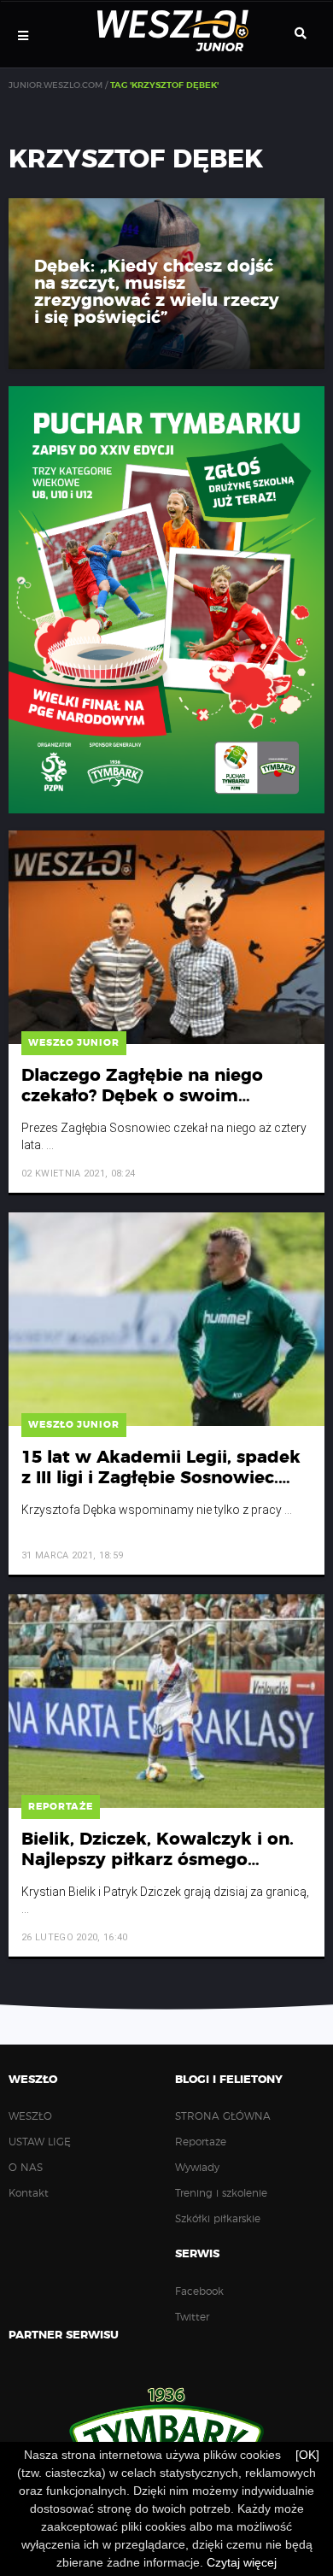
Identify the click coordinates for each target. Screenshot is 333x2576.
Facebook (199, 2291)
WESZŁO (30, 2116)
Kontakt (29, 2193)
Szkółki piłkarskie (218, 2219)
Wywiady (197, 2168)
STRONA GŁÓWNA (223, 2116)
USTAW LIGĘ (40, 2142)
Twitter (192, 2317)
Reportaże (201, 2142)
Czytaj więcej (242, 2562)
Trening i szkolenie (221, 2193)
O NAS (26, 2168)
